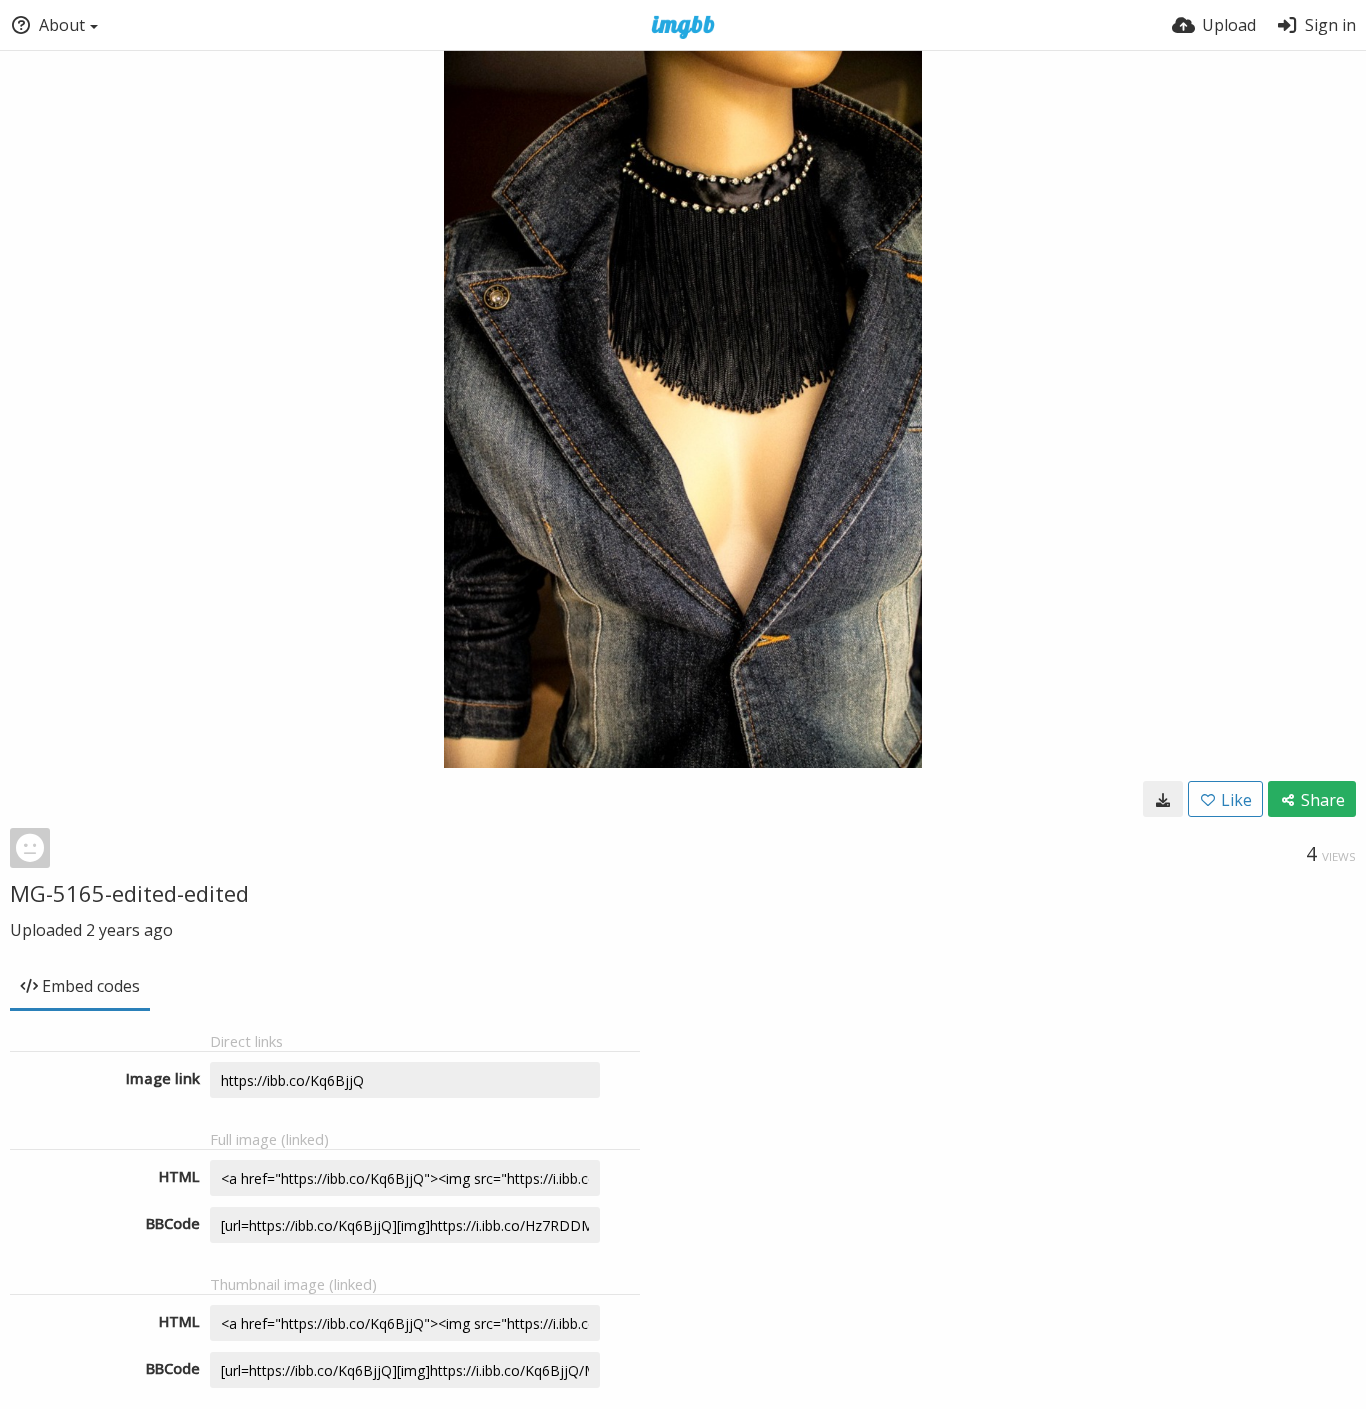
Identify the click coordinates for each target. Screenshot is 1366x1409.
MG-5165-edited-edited (129, 893)
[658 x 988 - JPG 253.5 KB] (1163, 799)
